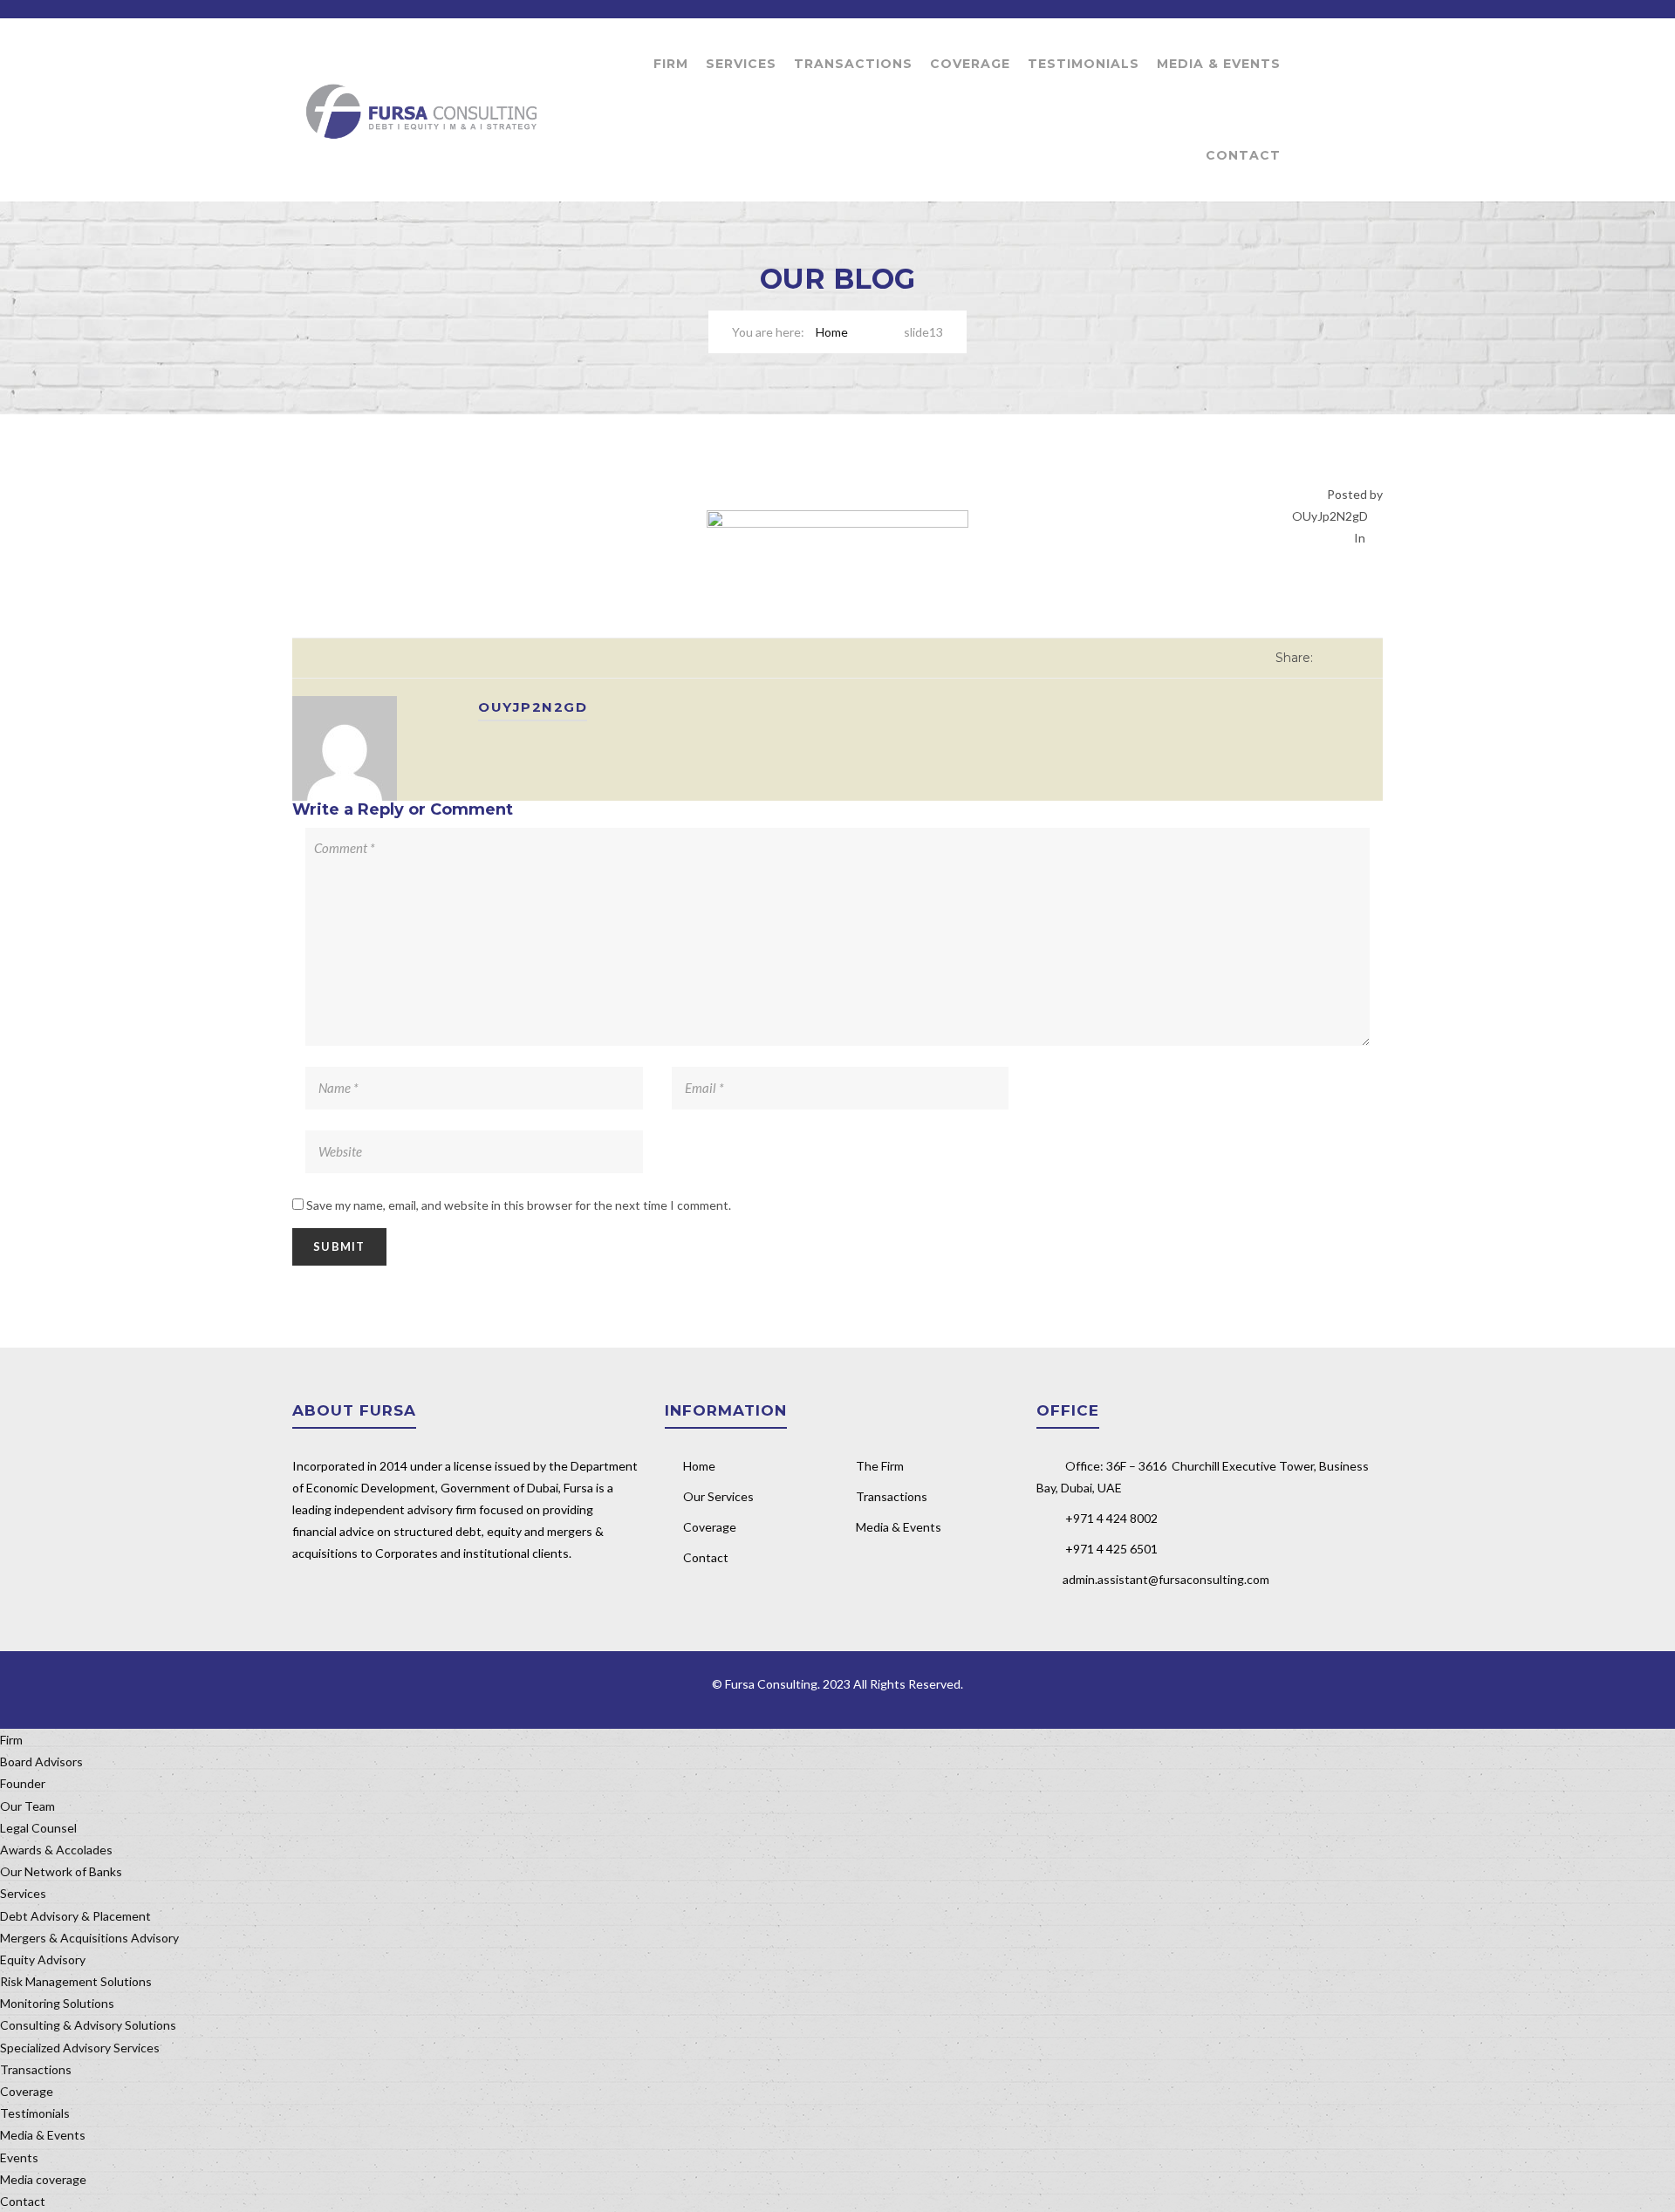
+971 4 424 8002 (1111, 1518)
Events (19, 2157)
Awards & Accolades (56, 1850)
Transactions (853, 64)
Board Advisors (41, 1761)
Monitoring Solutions (57, 2003)
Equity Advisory (43, 1959)
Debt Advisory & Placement (75, 1916)
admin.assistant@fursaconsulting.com (1166, 1579)
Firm (671, 64)
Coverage (970, 64)
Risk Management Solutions (76, 1981)
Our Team (27, 1806)
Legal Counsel (38, 1828)
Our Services (718, 1496)
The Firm (880, 1466)
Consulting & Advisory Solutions (88, 2025)
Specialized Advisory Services (80, 2048)
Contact (1243, 155)
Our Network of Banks (61, 1871)
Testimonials (1084, 64)
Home (832, 332)
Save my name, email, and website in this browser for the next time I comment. (519, 1205)
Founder (23, 1783)
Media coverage (43, 2179)
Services (741, 64)
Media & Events (1219, 64)
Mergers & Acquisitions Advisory (89, 1938)
